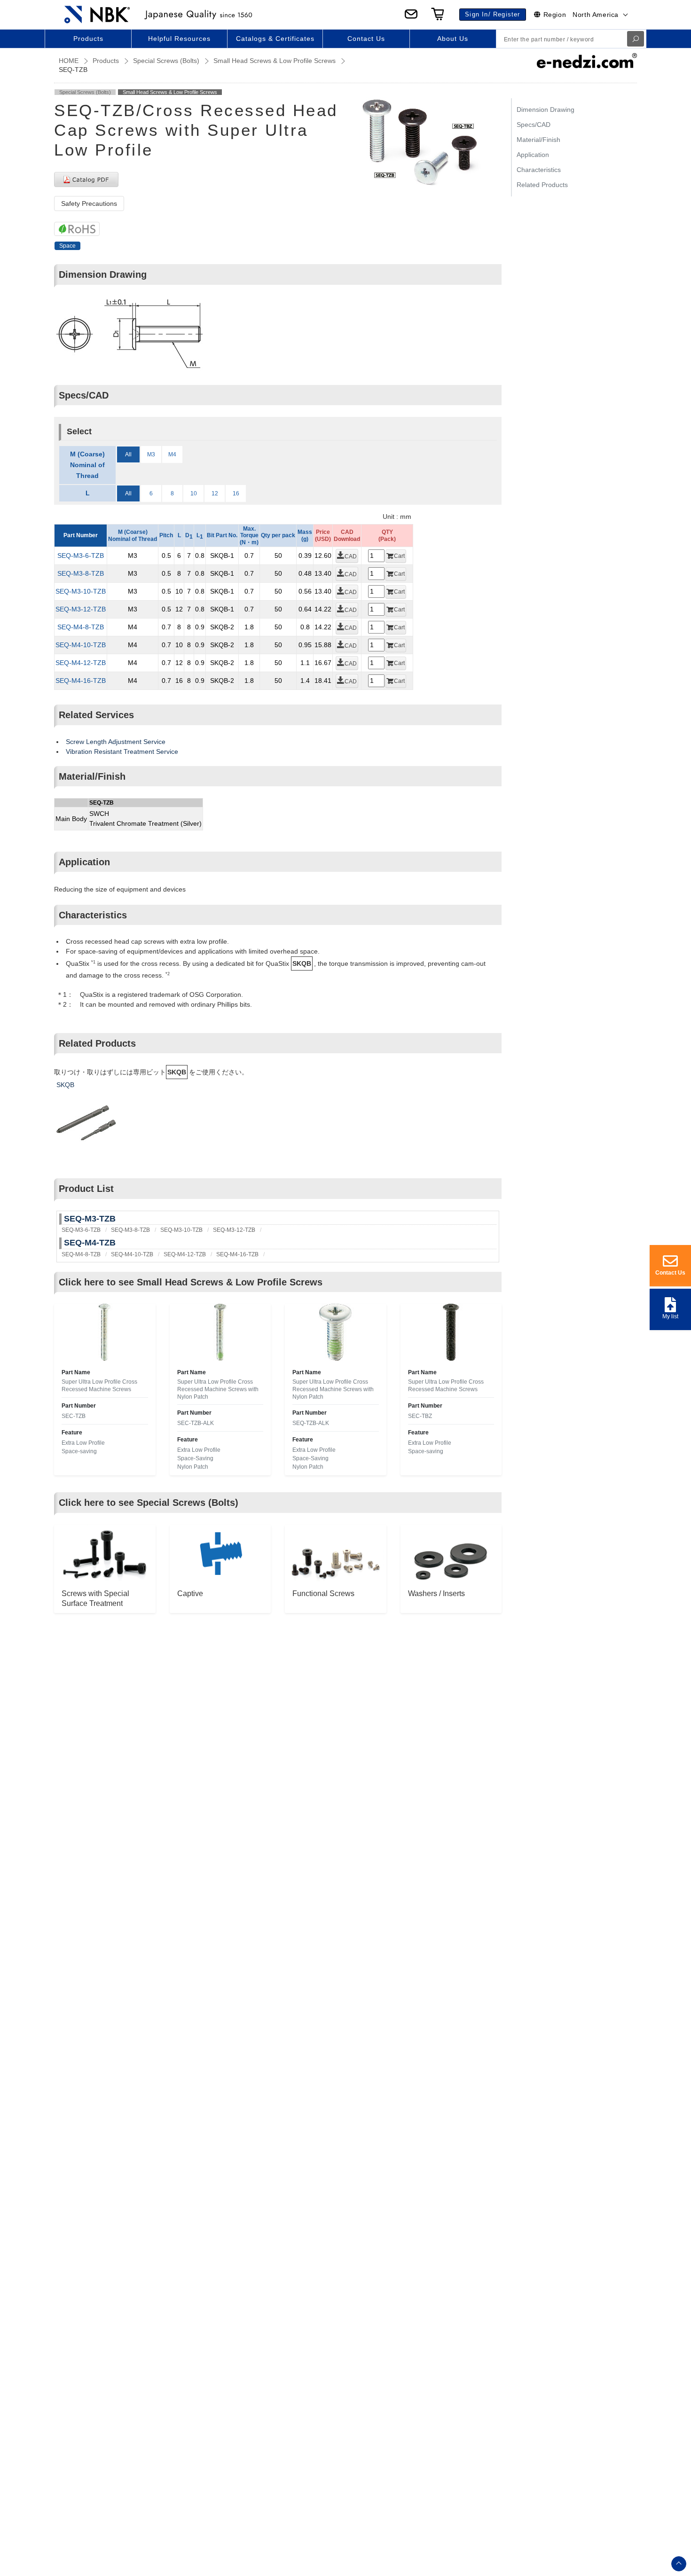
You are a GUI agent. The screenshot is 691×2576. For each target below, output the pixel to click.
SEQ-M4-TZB (90, 1243)
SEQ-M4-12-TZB (81, 663)
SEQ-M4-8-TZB (81, 627)
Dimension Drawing (546, 110)
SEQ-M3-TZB (90, 1219)
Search (636, 39)
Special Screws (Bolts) (166, 61)
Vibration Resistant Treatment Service (122, 752)
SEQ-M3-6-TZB (81, 556)
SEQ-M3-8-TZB (81, 573)
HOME (69, 61)
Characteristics (539, 170)
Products (106, 61)
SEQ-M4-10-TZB (81, 645)
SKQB (65, 1085)
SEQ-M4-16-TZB (81, 681)
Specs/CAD (534, 125)
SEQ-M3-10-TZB (81, 591)
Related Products (542, 185)
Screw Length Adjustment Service (116, 742)
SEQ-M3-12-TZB (81, 609)
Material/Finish (538, 140)
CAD (351, 556)
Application (533, 155)
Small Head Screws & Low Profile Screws (275, 61)
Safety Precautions (89, 204)
